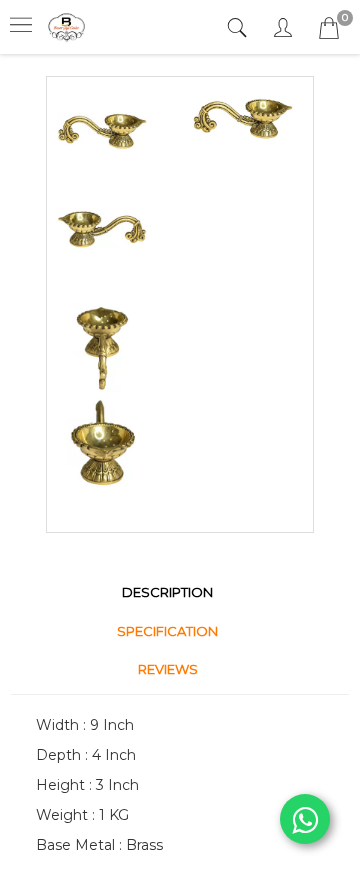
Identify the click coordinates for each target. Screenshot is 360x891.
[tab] (239, 28)
